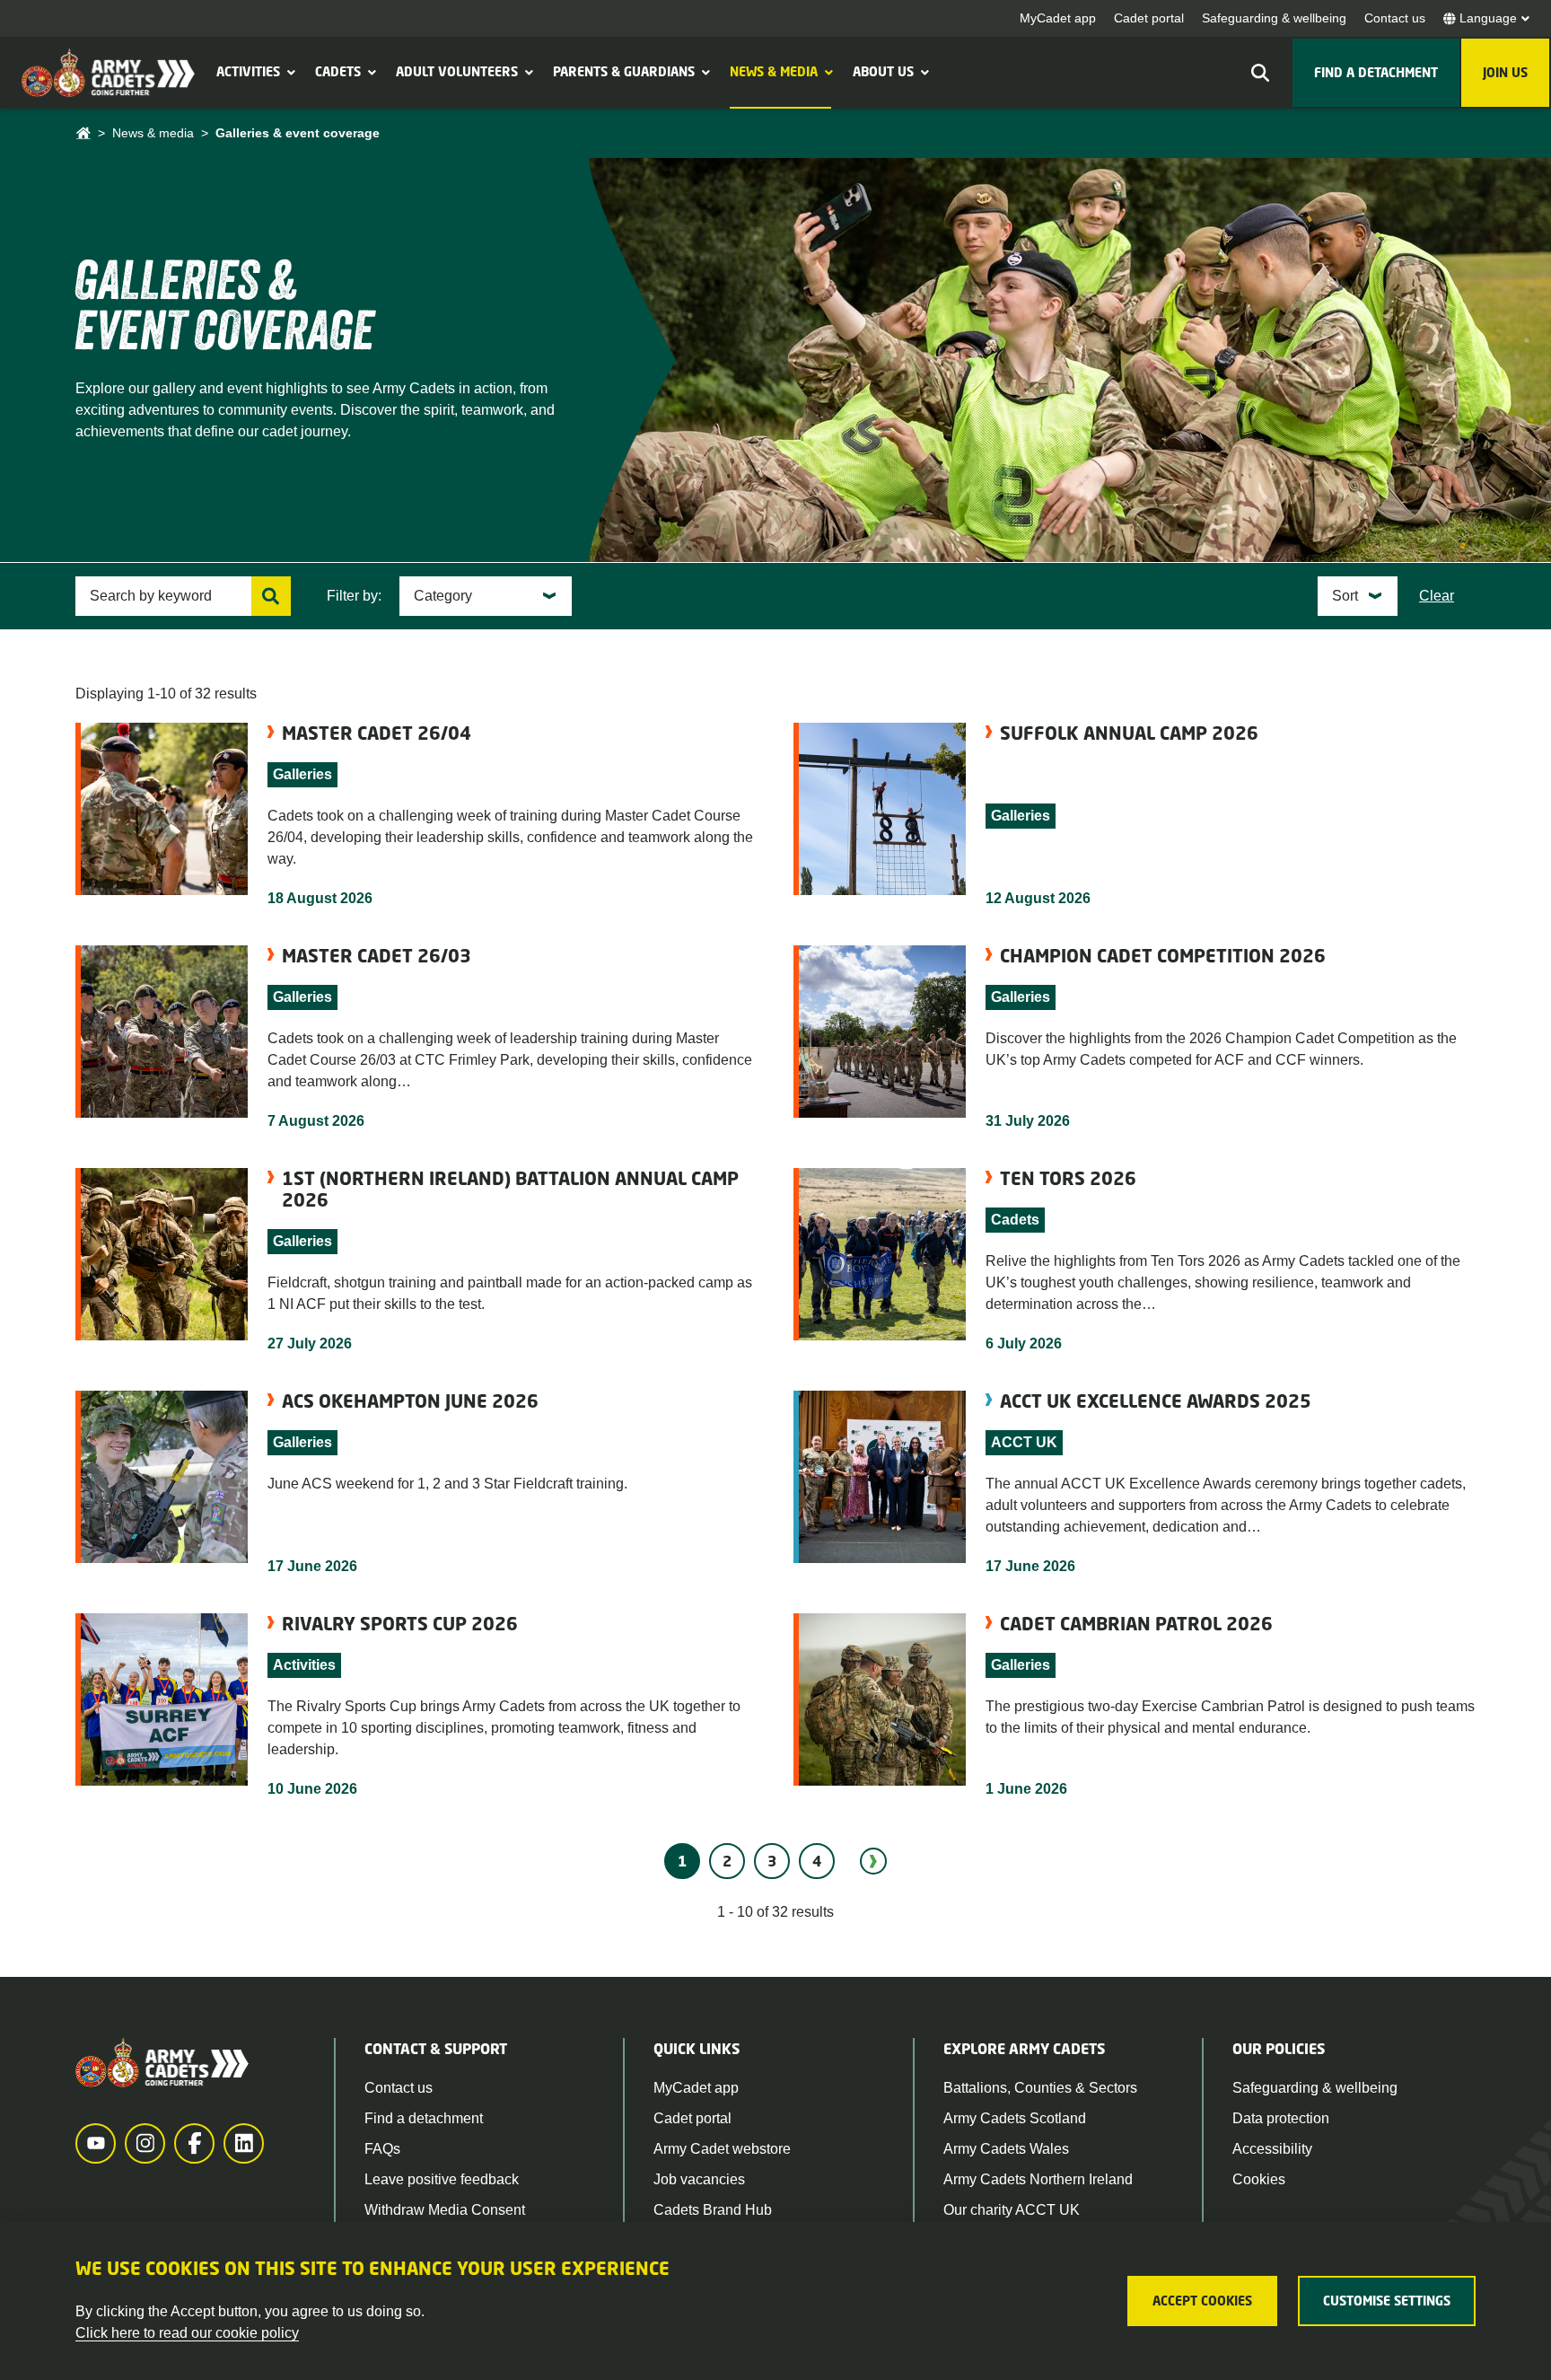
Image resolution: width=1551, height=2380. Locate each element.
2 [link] (727, 1861)
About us (883, 71)
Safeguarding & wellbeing (1274, 18)
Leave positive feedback (442, 2179)
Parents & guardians (624, 71)
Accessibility (1272, 2149)
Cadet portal (1149, 18)
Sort (1345, 596)
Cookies (1259, 2179)
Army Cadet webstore (722, 2149)
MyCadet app (1058, 18)
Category (443, 596)
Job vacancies (699, 2179)
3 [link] (772, 1861)
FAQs (382, 2149)
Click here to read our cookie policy (187, 2333)
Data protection (1281, 2118)
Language (1488, 18)
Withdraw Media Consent (445, 2210)
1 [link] (682, 1861)
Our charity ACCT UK (1012, 2210)
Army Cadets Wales (1006, 2149)
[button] (289, 72)
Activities (248, 71)
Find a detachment (424, 2118)
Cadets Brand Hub (713, 2210)
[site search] (1260, 73)
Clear (1437, 596)
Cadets (338, 71)
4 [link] (817, 1861)
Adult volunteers (457, 71)
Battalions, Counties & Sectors (1040, 2088)
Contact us (1395, 18)
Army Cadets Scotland (1015, 2118)
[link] (873, 1861)
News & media (774, 71)
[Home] (83, 133)
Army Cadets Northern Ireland (1038, 2179)
